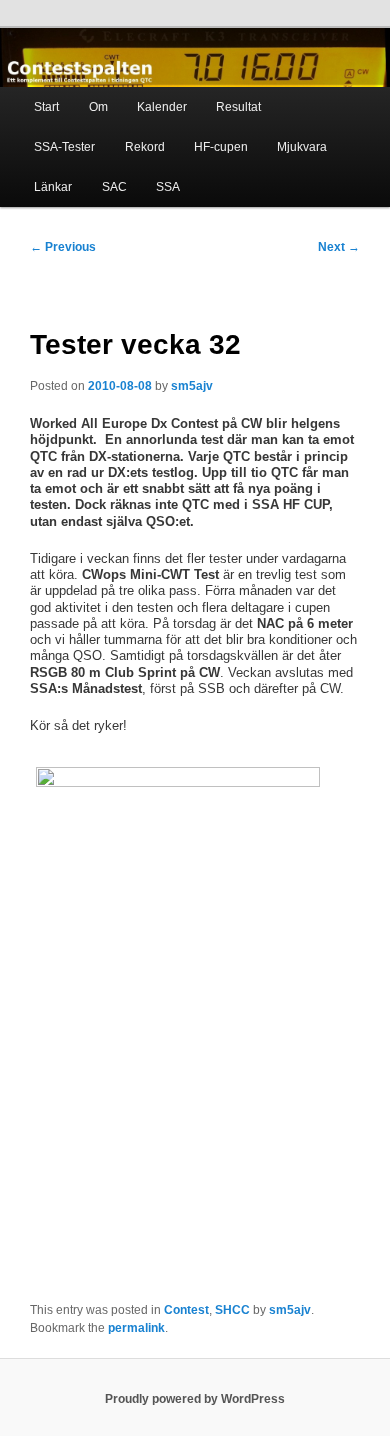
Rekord (145, 147)
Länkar (53, 187)
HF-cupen (221, 147)
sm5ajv (192, 386)
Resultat (238, 107)
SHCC (232, 1310)
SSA (168, 187)
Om (98, 107)
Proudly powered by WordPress (195, 1399)
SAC (114, 187)
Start (46, 107)
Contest (186, 1310)
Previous (63, 247)
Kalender (162, 107)
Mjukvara (302, 147)
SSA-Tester (64, 147)
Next (339, 247)
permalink (136, 1328)
